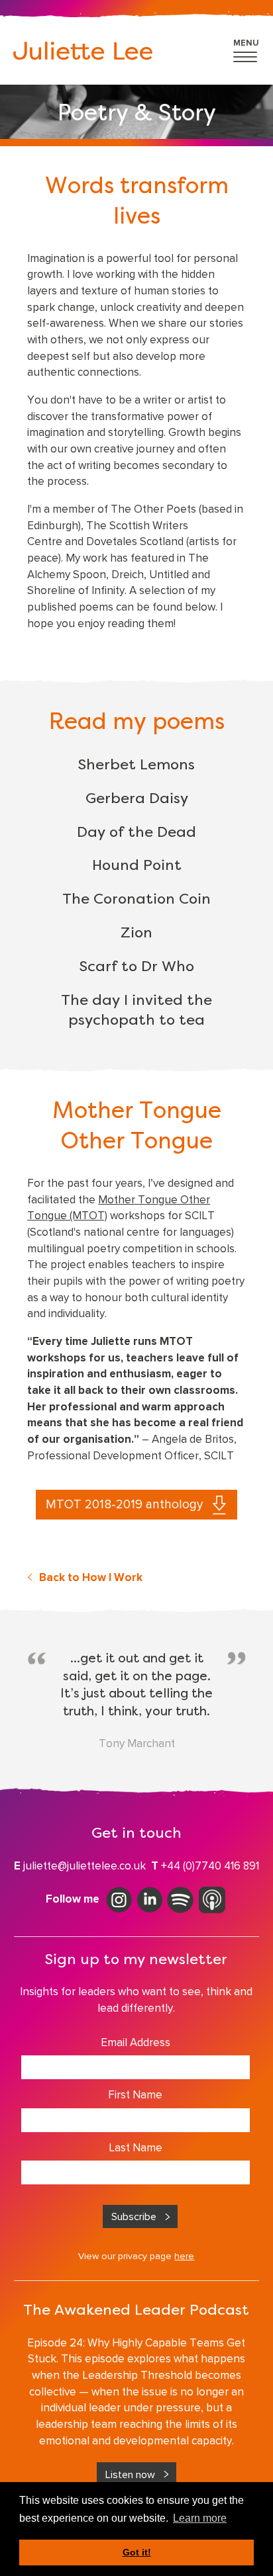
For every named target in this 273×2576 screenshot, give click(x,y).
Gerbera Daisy (137, 799)
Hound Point (137, 866)
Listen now (130, 2474)
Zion (136, 933)
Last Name (136, 2147)
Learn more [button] (200, 2518)
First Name (135, 2094)
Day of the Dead (136, 833)
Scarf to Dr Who (137, 967)
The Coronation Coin (136, 900)
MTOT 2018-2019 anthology (124, 1504)
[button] (246, 48)
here (184, 2256)
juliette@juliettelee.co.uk (84, 1866)
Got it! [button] (137, 2552)
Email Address (136, 2042)
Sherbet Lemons (136, 765)
